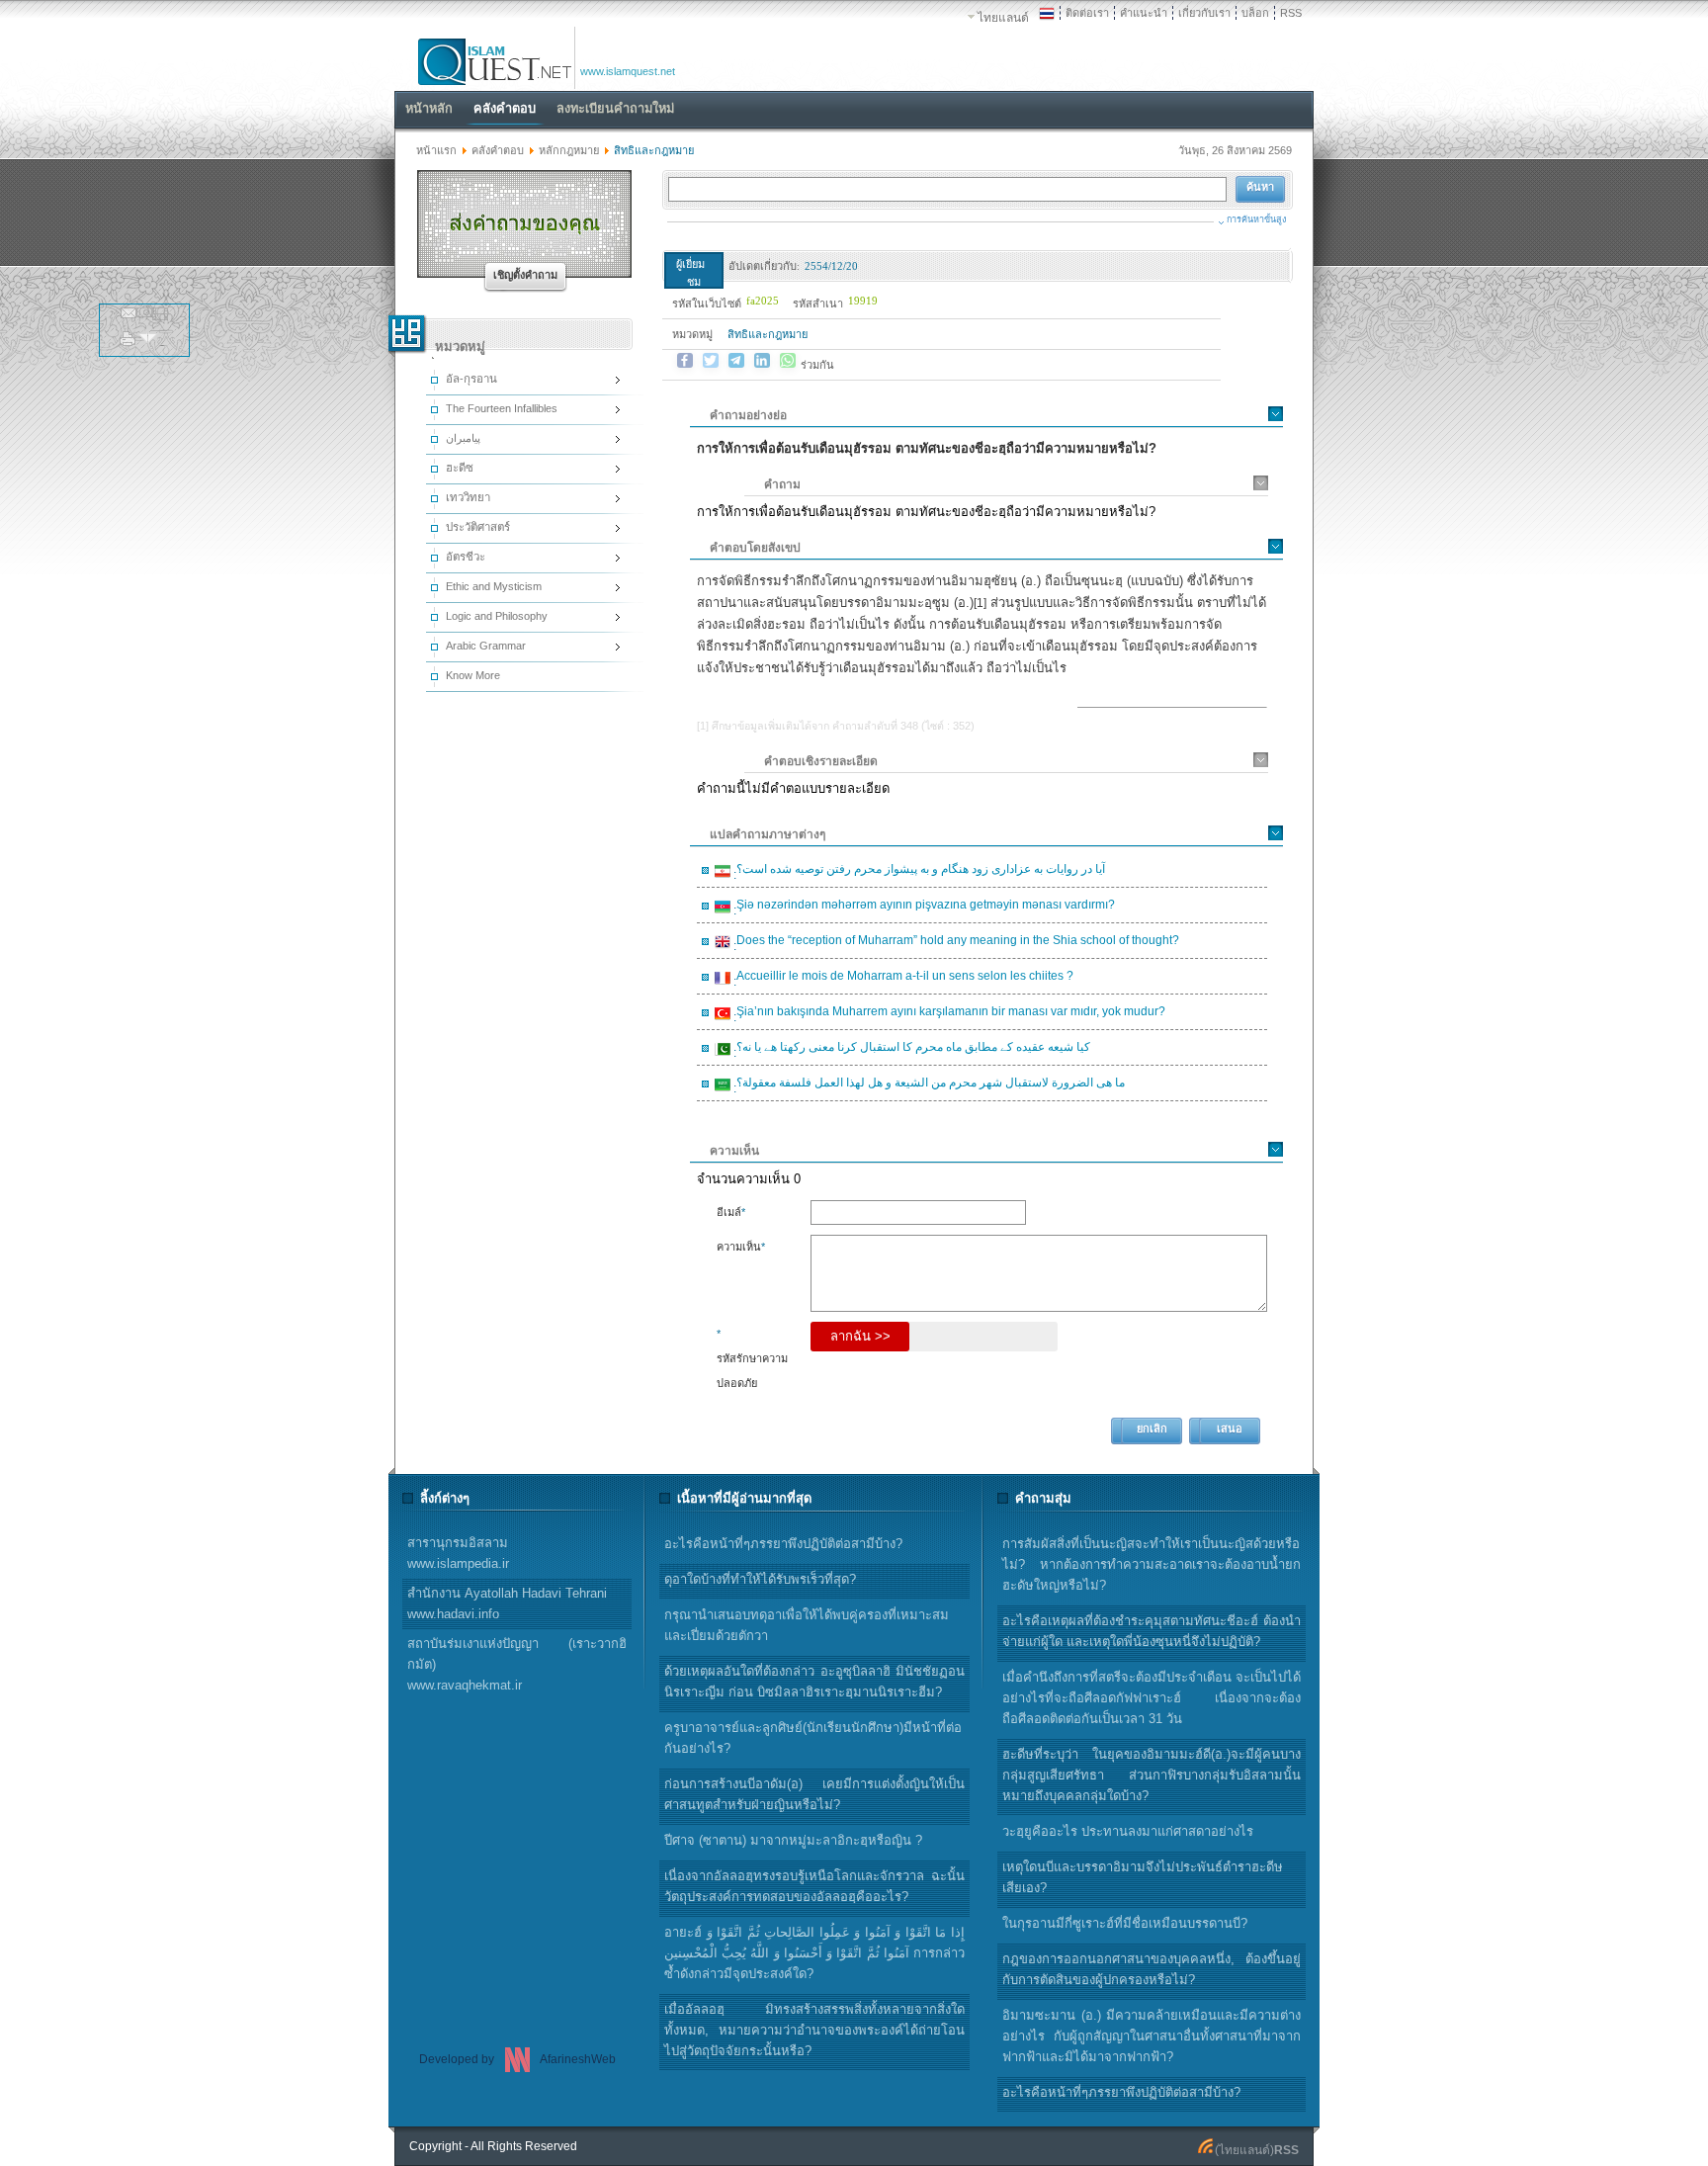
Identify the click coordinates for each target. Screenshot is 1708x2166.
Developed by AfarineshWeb (517, 2059)
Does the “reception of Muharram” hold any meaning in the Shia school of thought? (955, 943)
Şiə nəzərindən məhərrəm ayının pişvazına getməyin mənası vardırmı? (923, 908)
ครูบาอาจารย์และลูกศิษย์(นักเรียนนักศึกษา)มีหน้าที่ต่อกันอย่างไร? (813, 1738)
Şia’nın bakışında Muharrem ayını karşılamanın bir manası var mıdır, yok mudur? (948, 1014)
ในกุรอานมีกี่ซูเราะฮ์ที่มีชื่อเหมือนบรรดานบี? (1125, 1923)
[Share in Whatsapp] (788, 361)
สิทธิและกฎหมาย (768, 334)
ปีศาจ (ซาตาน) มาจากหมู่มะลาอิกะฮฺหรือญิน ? (793, 1840)
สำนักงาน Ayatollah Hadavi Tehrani (507, 1603)
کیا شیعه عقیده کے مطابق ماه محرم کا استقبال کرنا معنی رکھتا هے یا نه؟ (910, 1050)
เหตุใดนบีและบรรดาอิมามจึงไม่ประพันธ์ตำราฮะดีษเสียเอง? (1143, 1877)
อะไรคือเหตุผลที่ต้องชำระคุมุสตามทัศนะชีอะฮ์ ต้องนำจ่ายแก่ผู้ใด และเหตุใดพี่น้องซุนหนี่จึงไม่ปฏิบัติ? (1152, 1631)
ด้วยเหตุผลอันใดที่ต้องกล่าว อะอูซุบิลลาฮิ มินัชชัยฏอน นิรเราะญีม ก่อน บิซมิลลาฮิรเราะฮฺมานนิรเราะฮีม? (814, 1682)
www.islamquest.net (628, 71)
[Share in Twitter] (711, 361)
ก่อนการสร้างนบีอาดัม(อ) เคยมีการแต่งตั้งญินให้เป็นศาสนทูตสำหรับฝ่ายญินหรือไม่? (814, 1794)
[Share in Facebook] (685, 361)
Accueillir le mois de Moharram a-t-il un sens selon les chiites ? (902, 979)
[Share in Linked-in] (762, 361)
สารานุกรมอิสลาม (458, 1553)
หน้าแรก (436, 150)
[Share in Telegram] (736, 361)
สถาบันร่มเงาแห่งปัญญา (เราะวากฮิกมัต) (517, 1664)
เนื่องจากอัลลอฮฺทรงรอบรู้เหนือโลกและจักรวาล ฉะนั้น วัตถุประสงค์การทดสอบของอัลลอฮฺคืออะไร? (814, 1886)
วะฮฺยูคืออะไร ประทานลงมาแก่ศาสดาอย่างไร (1128, 1831)
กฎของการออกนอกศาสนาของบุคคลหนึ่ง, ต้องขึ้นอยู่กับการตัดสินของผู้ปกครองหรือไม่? (1152, 1969)
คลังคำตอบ (498, 150)
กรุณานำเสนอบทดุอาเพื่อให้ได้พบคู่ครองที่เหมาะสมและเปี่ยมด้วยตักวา (807, 1625)
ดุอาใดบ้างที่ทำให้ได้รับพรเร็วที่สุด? (760, 1579)
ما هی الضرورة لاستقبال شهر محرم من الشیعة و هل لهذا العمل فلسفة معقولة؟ (928, 1085)
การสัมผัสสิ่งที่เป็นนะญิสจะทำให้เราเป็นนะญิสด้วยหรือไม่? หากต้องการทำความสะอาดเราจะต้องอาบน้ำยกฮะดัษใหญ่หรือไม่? (1152, 1564)
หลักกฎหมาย (569, 150)
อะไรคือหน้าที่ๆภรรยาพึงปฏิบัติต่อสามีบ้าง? (1121, 2092)
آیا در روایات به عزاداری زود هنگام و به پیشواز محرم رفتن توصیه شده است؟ (918, 872)
